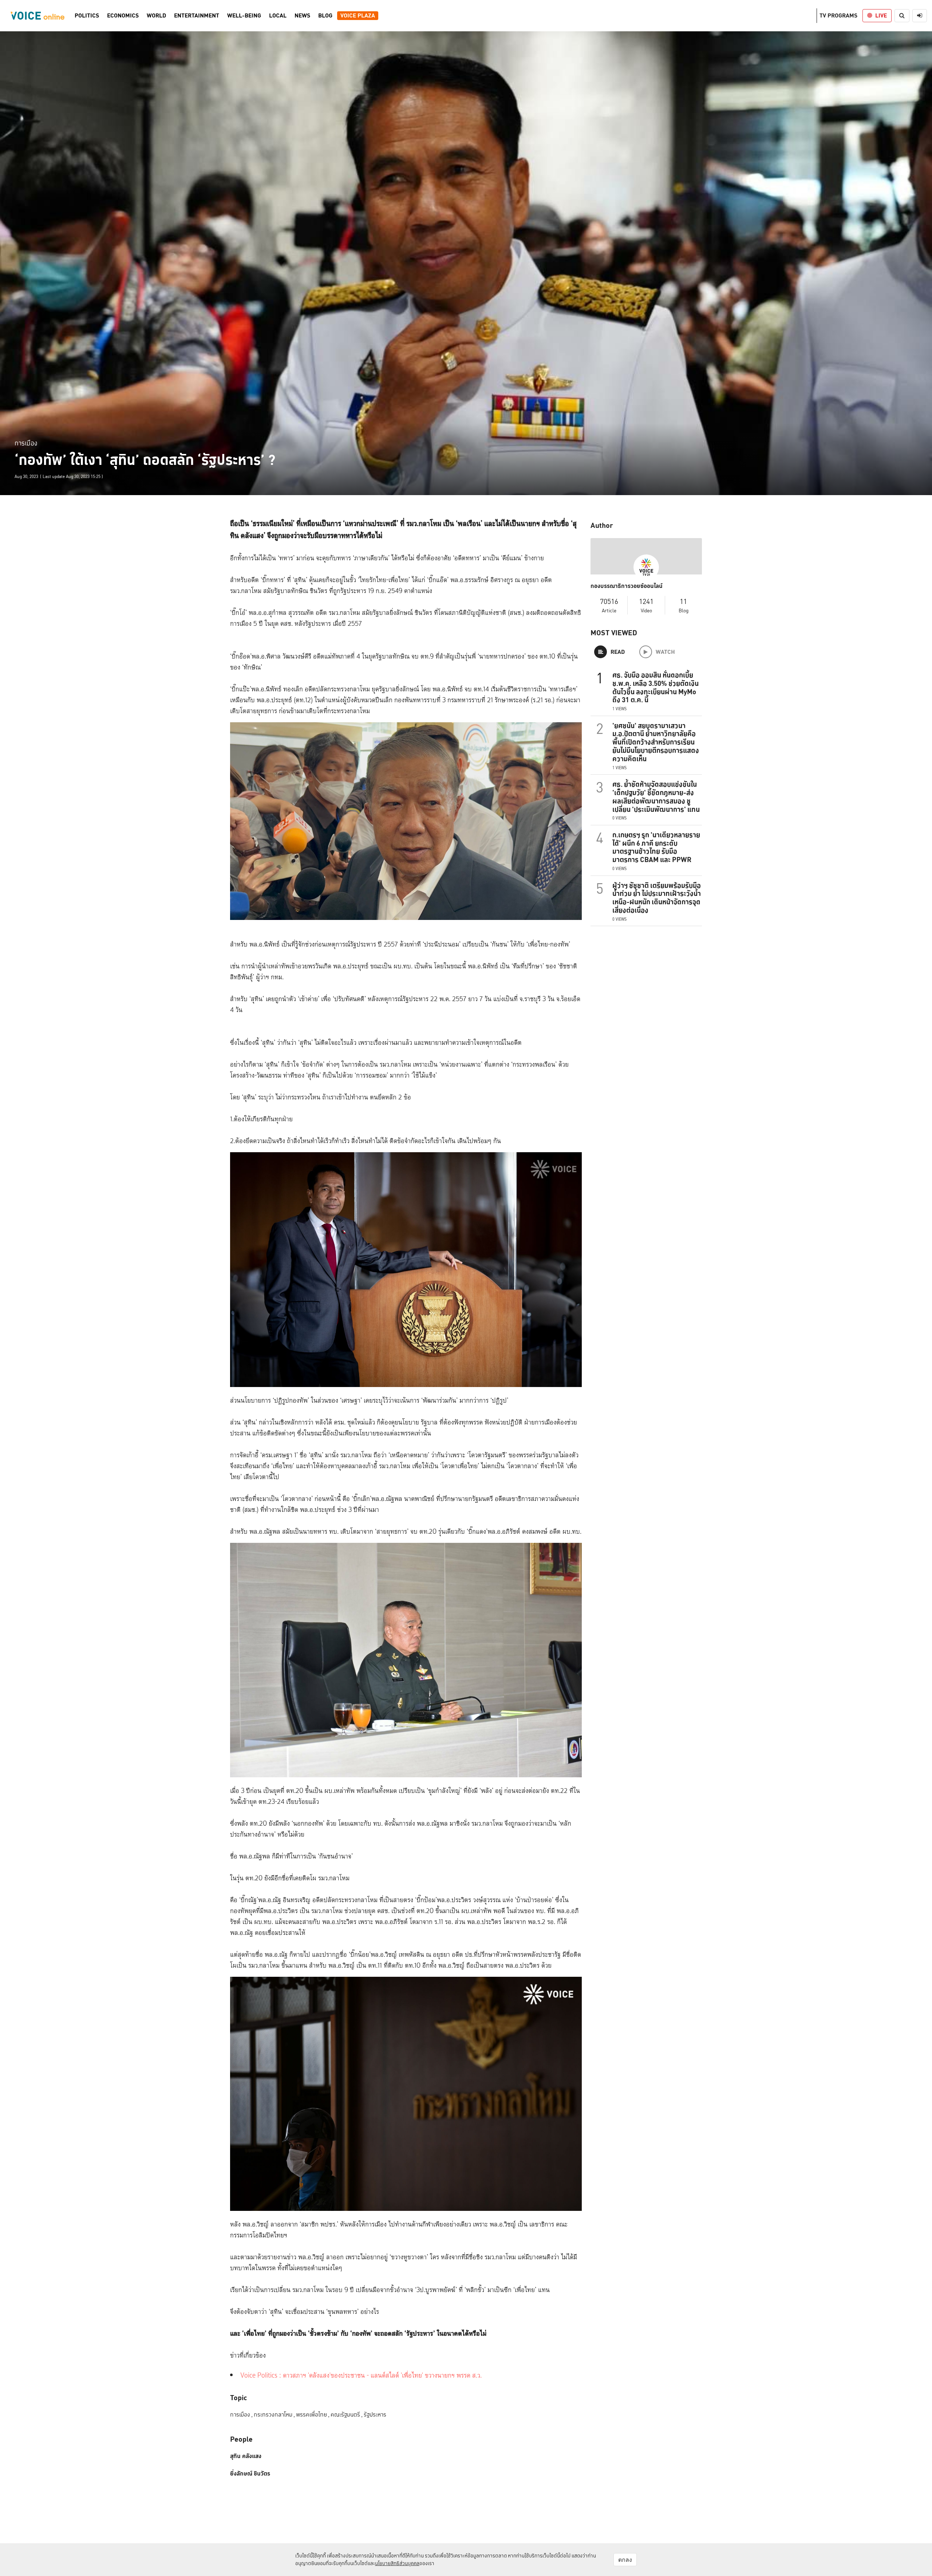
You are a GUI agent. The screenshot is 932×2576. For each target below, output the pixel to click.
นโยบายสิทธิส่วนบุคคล (397, 2563)
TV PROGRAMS (838, 15)
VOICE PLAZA (358, 16)
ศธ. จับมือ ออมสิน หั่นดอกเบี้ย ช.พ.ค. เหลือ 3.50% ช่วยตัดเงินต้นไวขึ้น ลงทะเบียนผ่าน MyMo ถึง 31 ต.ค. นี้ (655, 687)
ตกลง (625, 2560)
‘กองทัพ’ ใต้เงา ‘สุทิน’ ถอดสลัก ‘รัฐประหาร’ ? (145, 460)
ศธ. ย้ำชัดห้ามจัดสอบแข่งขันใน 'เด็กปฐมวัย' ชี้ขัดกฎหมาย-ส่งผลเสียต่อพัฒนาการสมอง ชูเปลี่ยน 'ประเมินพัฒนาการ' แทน (656, 797)
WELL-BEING (244, 16)
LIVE (881, 15)
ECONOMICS (123, 16)
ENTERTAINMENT (197, 16)
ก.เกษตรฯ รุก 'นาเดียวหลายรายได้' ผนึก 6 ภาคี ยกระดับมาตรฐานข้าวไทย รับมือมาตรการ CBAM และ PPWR (656, 847)
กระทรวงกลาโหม (274, 2415)
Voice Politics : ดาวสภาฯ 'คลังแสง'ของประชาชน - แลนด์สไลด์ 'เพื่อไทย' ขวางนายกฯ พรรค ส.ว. (361, 2376)
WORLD (156, 16)
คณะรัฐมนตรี (347, 2415)
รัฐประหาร (375, 2415)
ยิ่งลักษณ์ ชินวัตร (250, 2474)
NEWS (302, 16)
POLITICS (87, 16)
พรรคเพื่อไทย (313, 2415)
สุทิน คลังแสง (246, 2456)
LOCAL (278, 16)
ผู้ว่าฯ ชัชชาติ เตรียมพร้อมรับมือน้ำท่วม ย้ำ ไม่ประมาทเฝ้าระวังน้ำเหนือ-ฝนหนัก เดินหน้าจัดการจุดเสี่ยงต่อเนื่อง (657, 898)
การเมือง (26, 443)
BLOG (325, 16)
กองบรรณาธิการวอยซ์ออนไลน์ (627, 586)
